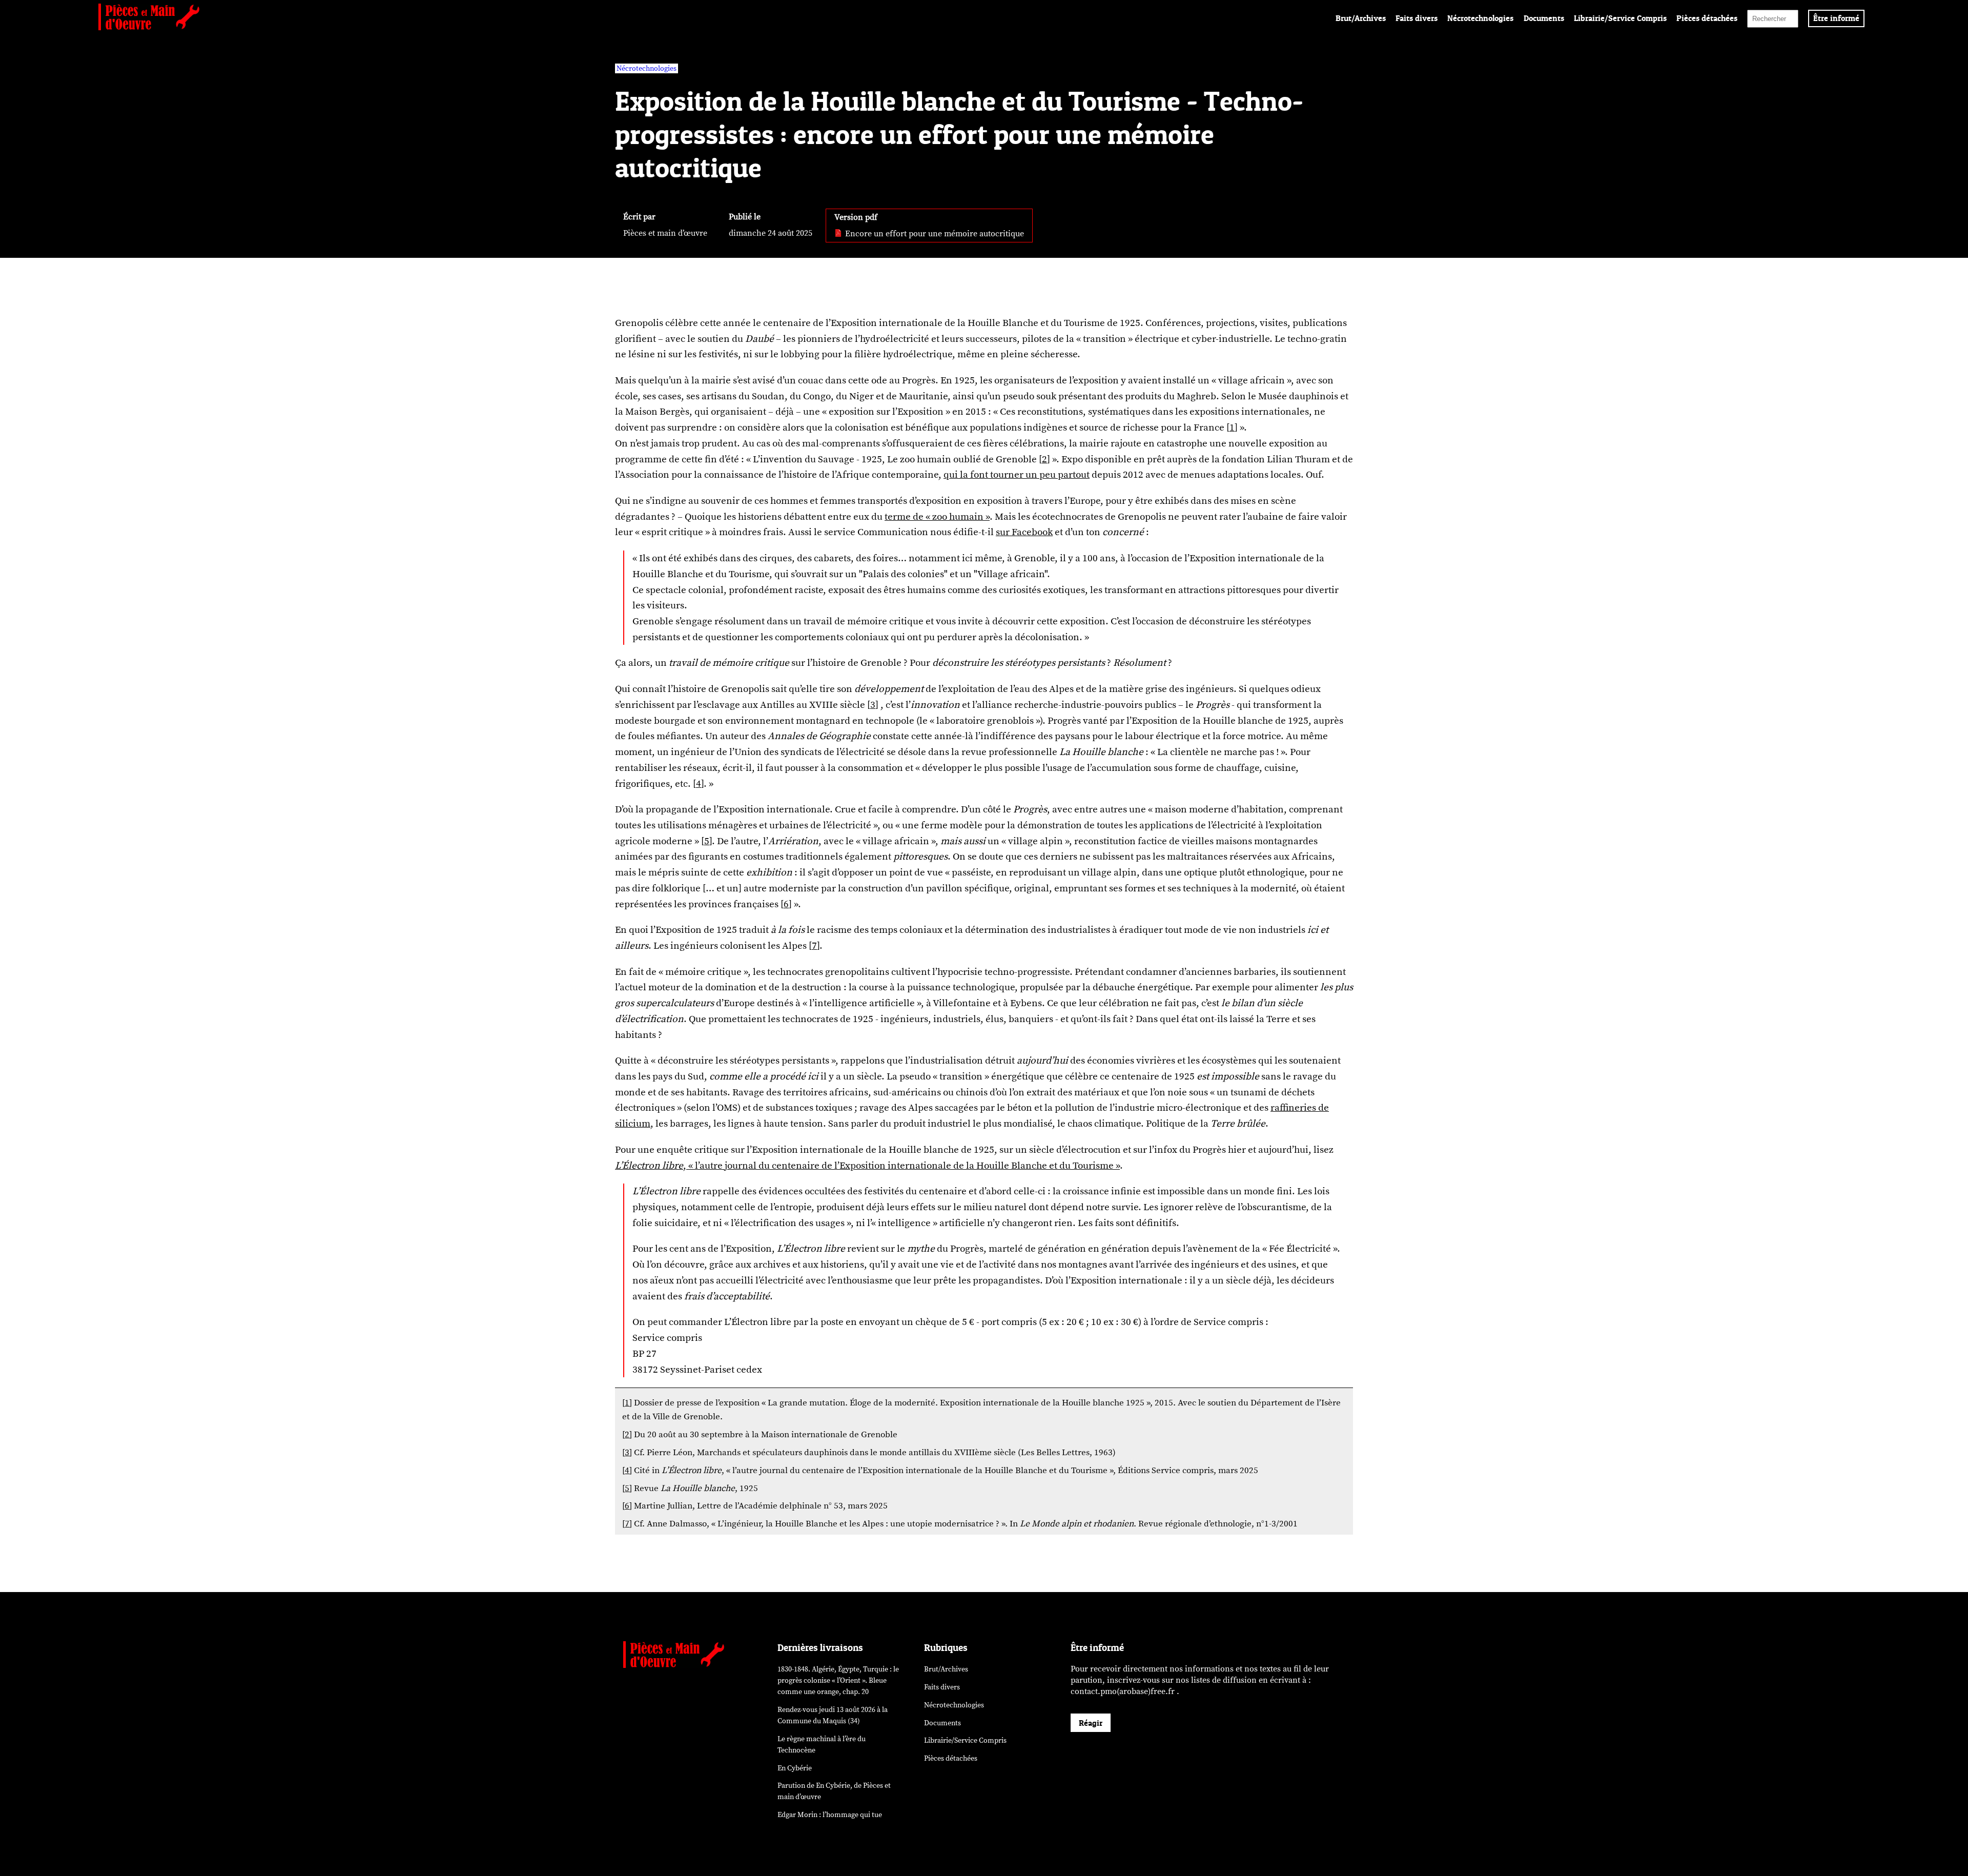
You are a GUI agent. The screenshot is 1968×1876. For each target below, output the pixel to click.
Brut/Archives (1361, 18)
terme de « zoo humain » (937, 517)
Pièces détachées (1707, 18)
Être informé (1836, 18)
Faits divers (1417, 18)
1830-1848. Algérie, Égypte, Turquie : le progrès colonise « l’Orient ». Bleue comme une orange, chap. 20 (838, 1680)
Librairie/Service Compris (1620, 18)
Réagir (1091, 1723)
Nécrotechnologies (1480, 18)
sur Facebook (1024, 532)
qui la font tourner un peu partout (1017, 475)
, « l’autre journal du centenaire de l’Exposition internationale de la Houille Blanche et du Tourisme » (867, 1166)
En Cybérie (795, 1768)
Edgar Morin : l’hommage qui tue (830, 1815)
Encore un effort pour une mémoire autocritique (934, 234)
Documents (1544, 18)
